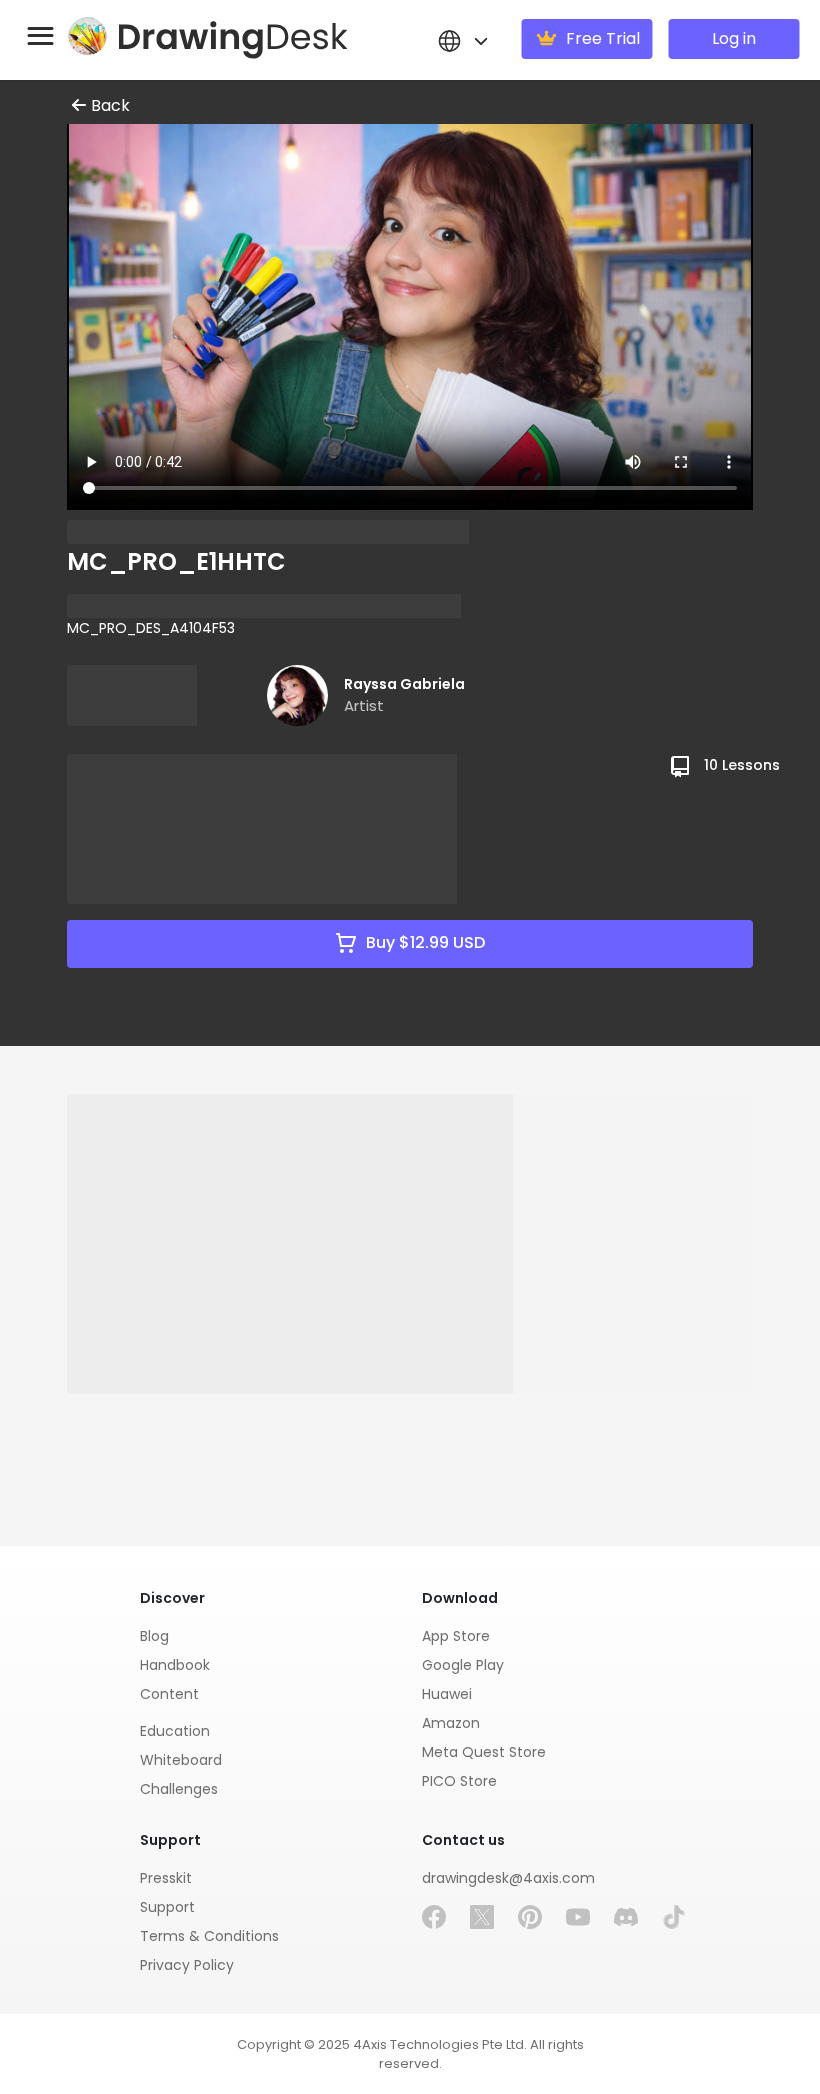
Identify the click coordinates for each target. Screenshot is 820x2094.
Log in (734, 38)
